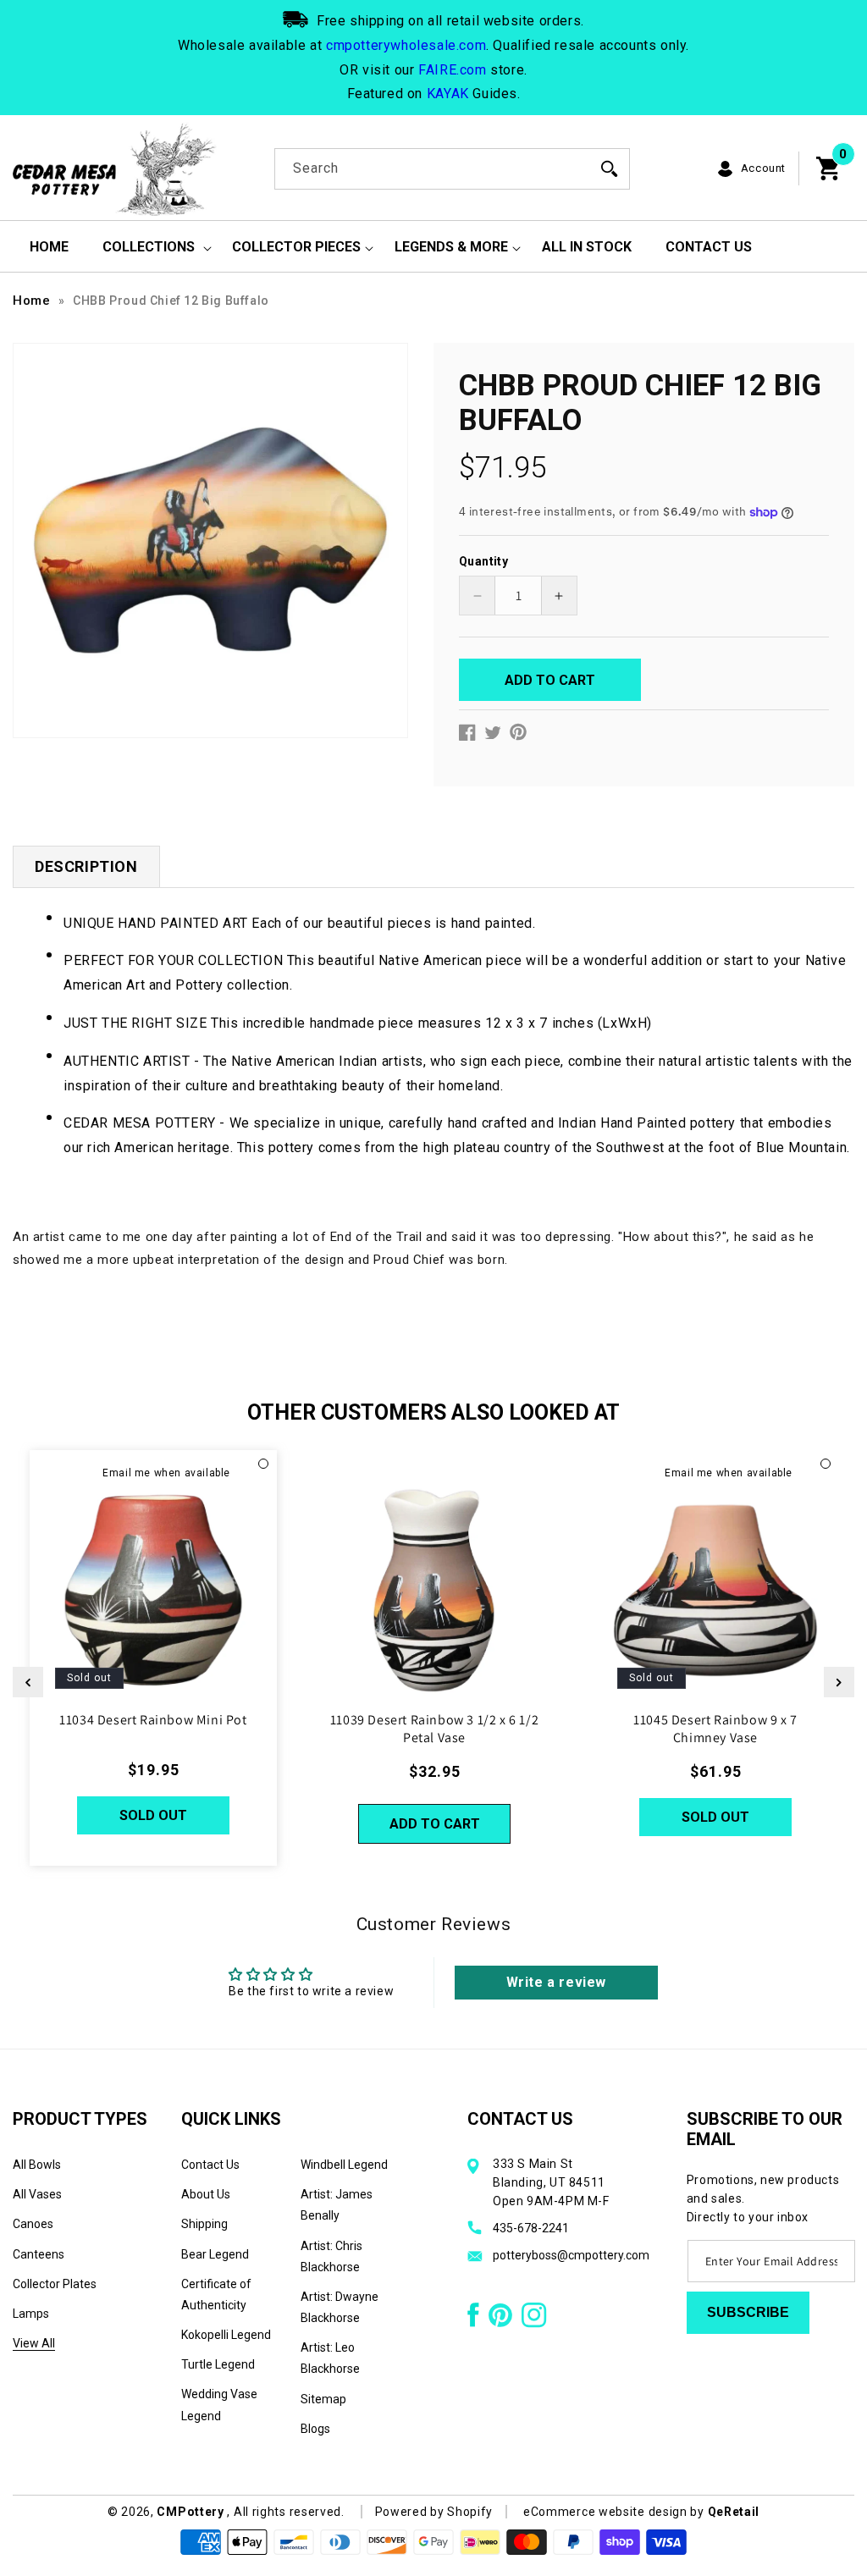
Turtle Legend (218, 2364)
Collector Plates (55, 2284)
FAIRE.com (452, 70)
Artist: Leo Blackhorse (330, 2358)
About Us (206, 2194)
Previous (28, 1682)
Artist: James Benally (337, 2205)
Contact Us (210, 2165)
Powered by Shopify (434, 2512)
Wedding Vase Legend (219, 2405)
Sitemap (323, 2399)
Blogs (315, 2429)
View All (34, 2343)
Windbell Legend (344, 2165)
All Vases (37, 2194)
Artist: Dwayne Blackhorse (340, 2307)
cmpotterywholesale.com (406, 45)
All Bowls (37, 2165)
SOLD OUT (153, 1815)
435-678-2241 (531, 2228)
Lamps (31, 2314)
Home (31, 301)
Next (839, 1682)
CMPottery (190, 2512)
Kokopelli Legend (226, 2335)
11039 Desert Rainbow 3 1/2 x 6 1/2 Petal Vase (434, 1729)
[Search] (610, 168)
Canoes (33, 2224)
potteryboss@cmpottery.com (571, 2255)
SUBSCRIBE (748, 2312)
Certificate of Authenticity (216, 2295)
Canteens (39, 2254)
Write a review (556, 1982)
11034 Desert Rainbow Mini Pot (153, 1720)
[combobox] (452, 169)
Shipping (204, 2224)
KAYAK (448, 94)
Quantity (483, 561)
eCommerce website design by (616, 2512)
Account (763, 168)
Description (86, 866)
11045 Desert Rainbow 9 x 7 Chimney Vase (715, 1729)
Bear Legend (215, 2254)
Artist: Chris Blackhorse (331, 2256)
